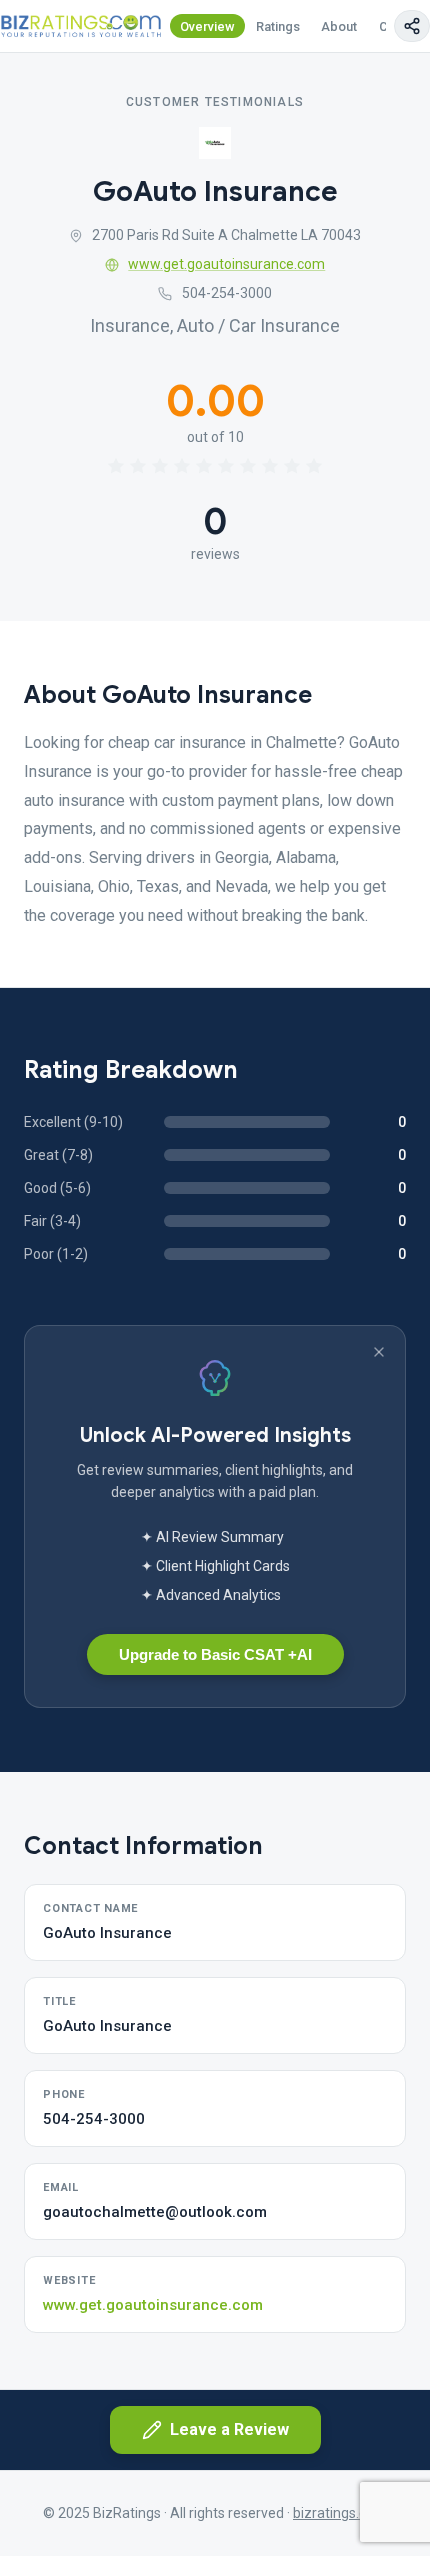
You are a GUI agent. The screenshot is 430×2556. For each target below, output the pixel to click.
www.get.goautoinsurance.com (226, 264)
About (339, 26)
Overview (207, 26)
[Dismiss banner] (379, 1352)
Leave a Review (229, 2429)
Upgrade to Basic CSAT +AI (215, 1654)
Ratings (278, 26)
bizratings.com (340, 2513)
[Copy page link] (412, 26)
